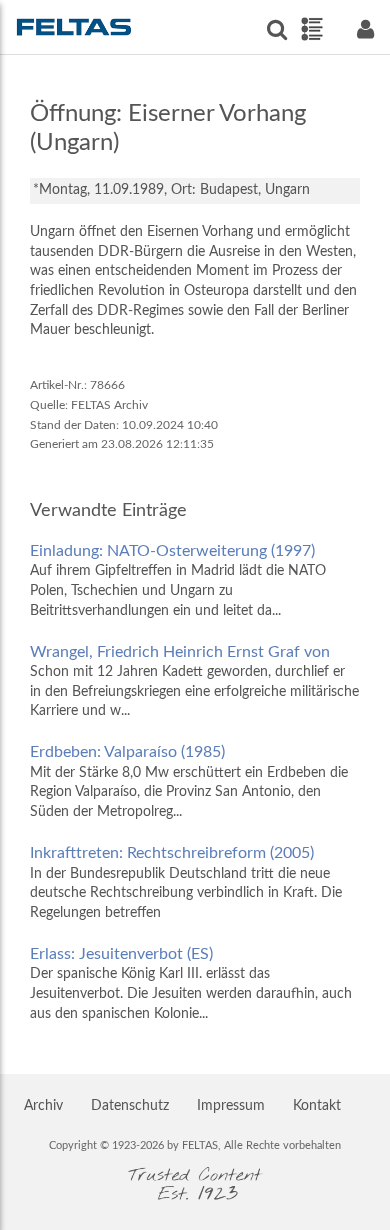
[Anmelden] (365, 29)
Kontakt (317, 1106)
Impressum (231, 1106)
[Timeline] (311, 29)
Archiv (43, 1106)
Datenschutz (130, 1106)
